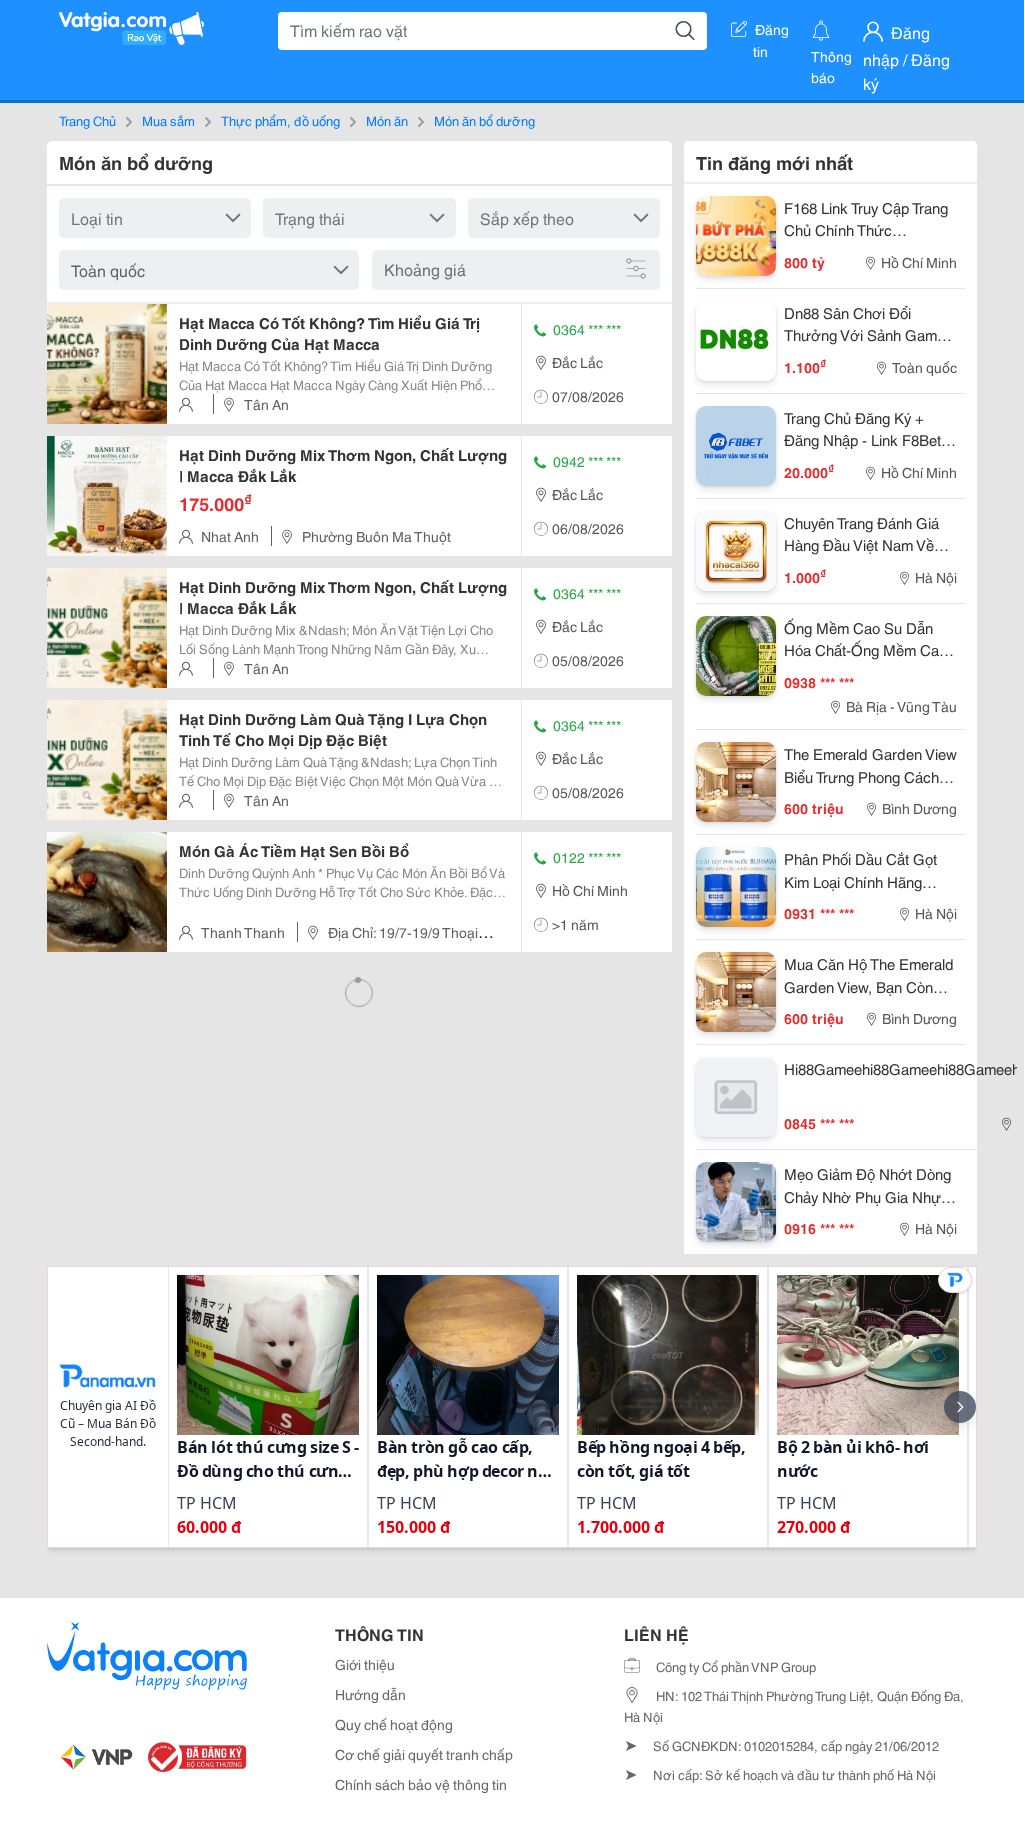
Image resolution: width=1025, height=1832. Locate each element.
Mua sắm (168, 120)
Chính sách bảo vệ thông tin (421, 1784)
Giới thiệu (365, 1664)
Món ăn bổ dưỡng (484, 120)
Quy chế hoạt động (394, 1724)
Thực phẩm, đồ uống (280, 120)
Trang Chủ (87, 120)
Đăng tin (771, 33)
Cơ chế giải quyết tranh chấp (424, 1754)
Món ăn (387, 120)
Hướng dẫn (370, 1694)
